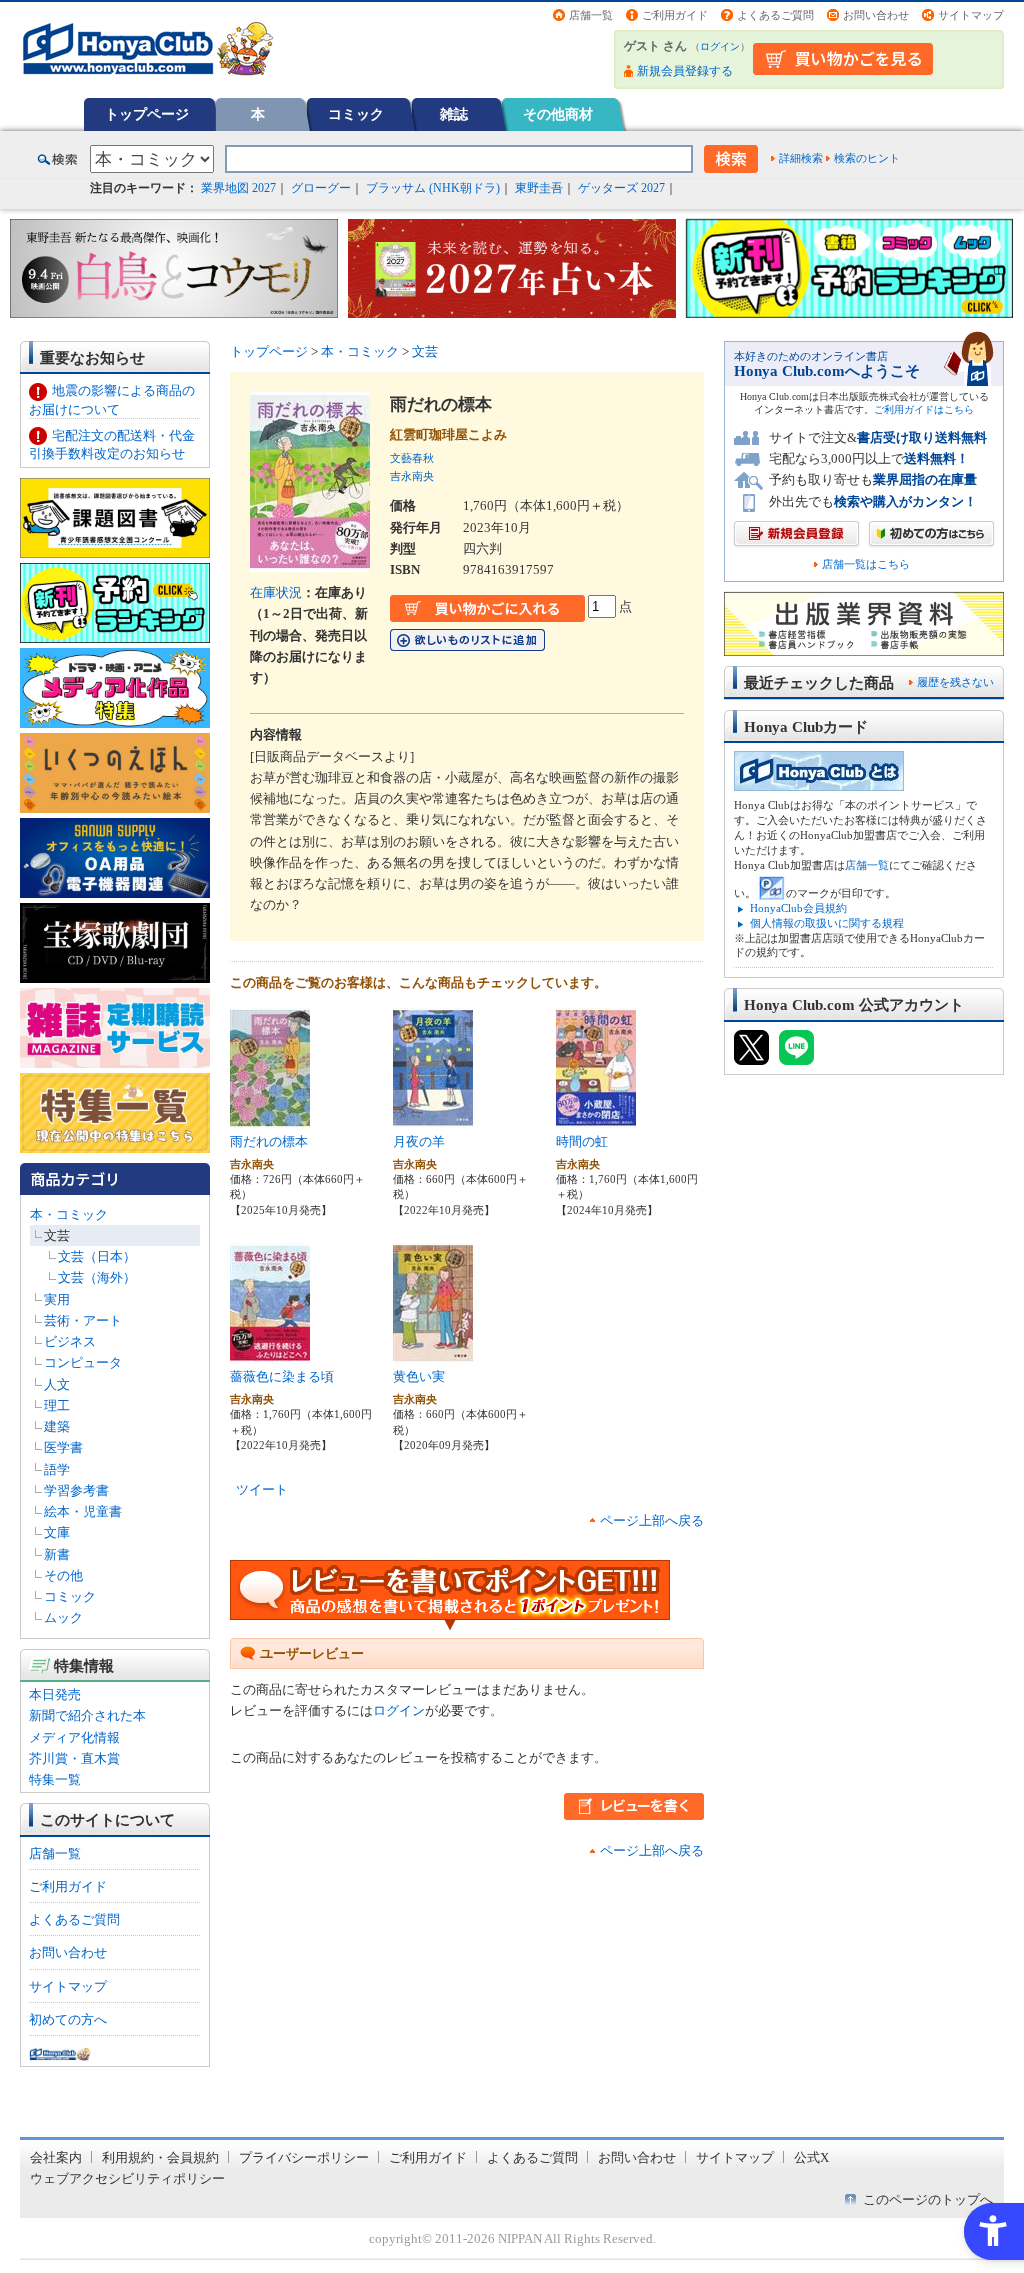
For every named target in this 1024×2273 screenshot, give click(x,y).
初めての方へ (68, 2019)
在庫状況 (276, 592)
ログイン (720, 46)
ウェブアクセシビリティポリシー (127, 2178)
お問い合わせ (876, 15)
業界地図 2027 (238, 188)
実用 (57, 1299)
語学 (57, 1469)
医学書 (63, 1447)
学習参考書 (76, 1490)
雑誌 (454, 114)
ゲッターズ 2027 (621, 188)
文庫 (57, 1532)
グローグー (321, 188)
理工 (57, 1405)
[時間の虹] (596, 1117)
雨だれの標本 (269, 1141)
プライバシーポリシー (304, 2157)
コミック (356, 114)
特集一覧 (55, 1779)
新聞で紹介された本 (87, 1715)
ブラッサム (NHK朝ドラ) (433, 188)
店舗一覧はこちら (866, 564)
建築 (57, 1426)
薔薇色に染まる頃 (282, 1376)
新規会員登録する (685, 71)
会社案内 (56, 2157)
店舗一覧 (591, 15)
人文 (57, 1384)
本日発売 (55, 1694)
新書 (57, 1554)
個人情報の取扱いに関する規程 (827, 923)
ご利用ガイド (675, 15)
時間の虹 (582, 1141)
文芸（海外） (97, 1277)
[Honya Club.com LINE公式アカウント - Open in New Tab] (796, 1055)
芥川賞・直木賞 (74, 1758)
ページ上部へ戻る (652, 1520)
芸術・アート (83, 1320)
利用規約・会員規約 (160, 2157)
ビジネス (70, 1341)
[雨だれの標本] (270, 1117)
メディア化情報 (74, 1737)
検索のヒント (867, 158)
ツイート (262, 1489)
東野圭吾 (539, 188)
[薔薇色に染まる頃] (270, 1352)
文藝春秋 (412, 458)
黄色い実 (419, 1376)
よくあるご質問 (775, 15)
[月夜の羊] (433, 1117)
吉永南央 (412, 476)
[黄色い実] (433, 1352)
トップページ (147, 114)
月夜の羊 (419, 1141)
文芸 (57, 1235)
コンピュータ (83, 1362)
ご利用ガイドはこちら (924, 409)
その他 (63, 1575)
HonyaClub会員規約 (798, 908)
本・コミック (69, 1214)
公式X (811, 2157)
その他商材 (558, 114)
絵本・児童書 (83, 1511)
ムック (63, 1617)
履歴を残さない (955, 682)
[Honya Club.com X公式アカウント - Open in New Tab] (751, 1055)
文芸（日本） (97, 1256)
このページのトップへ (928, 2199)
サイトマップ (971, 15)
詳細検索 (801, 158)
